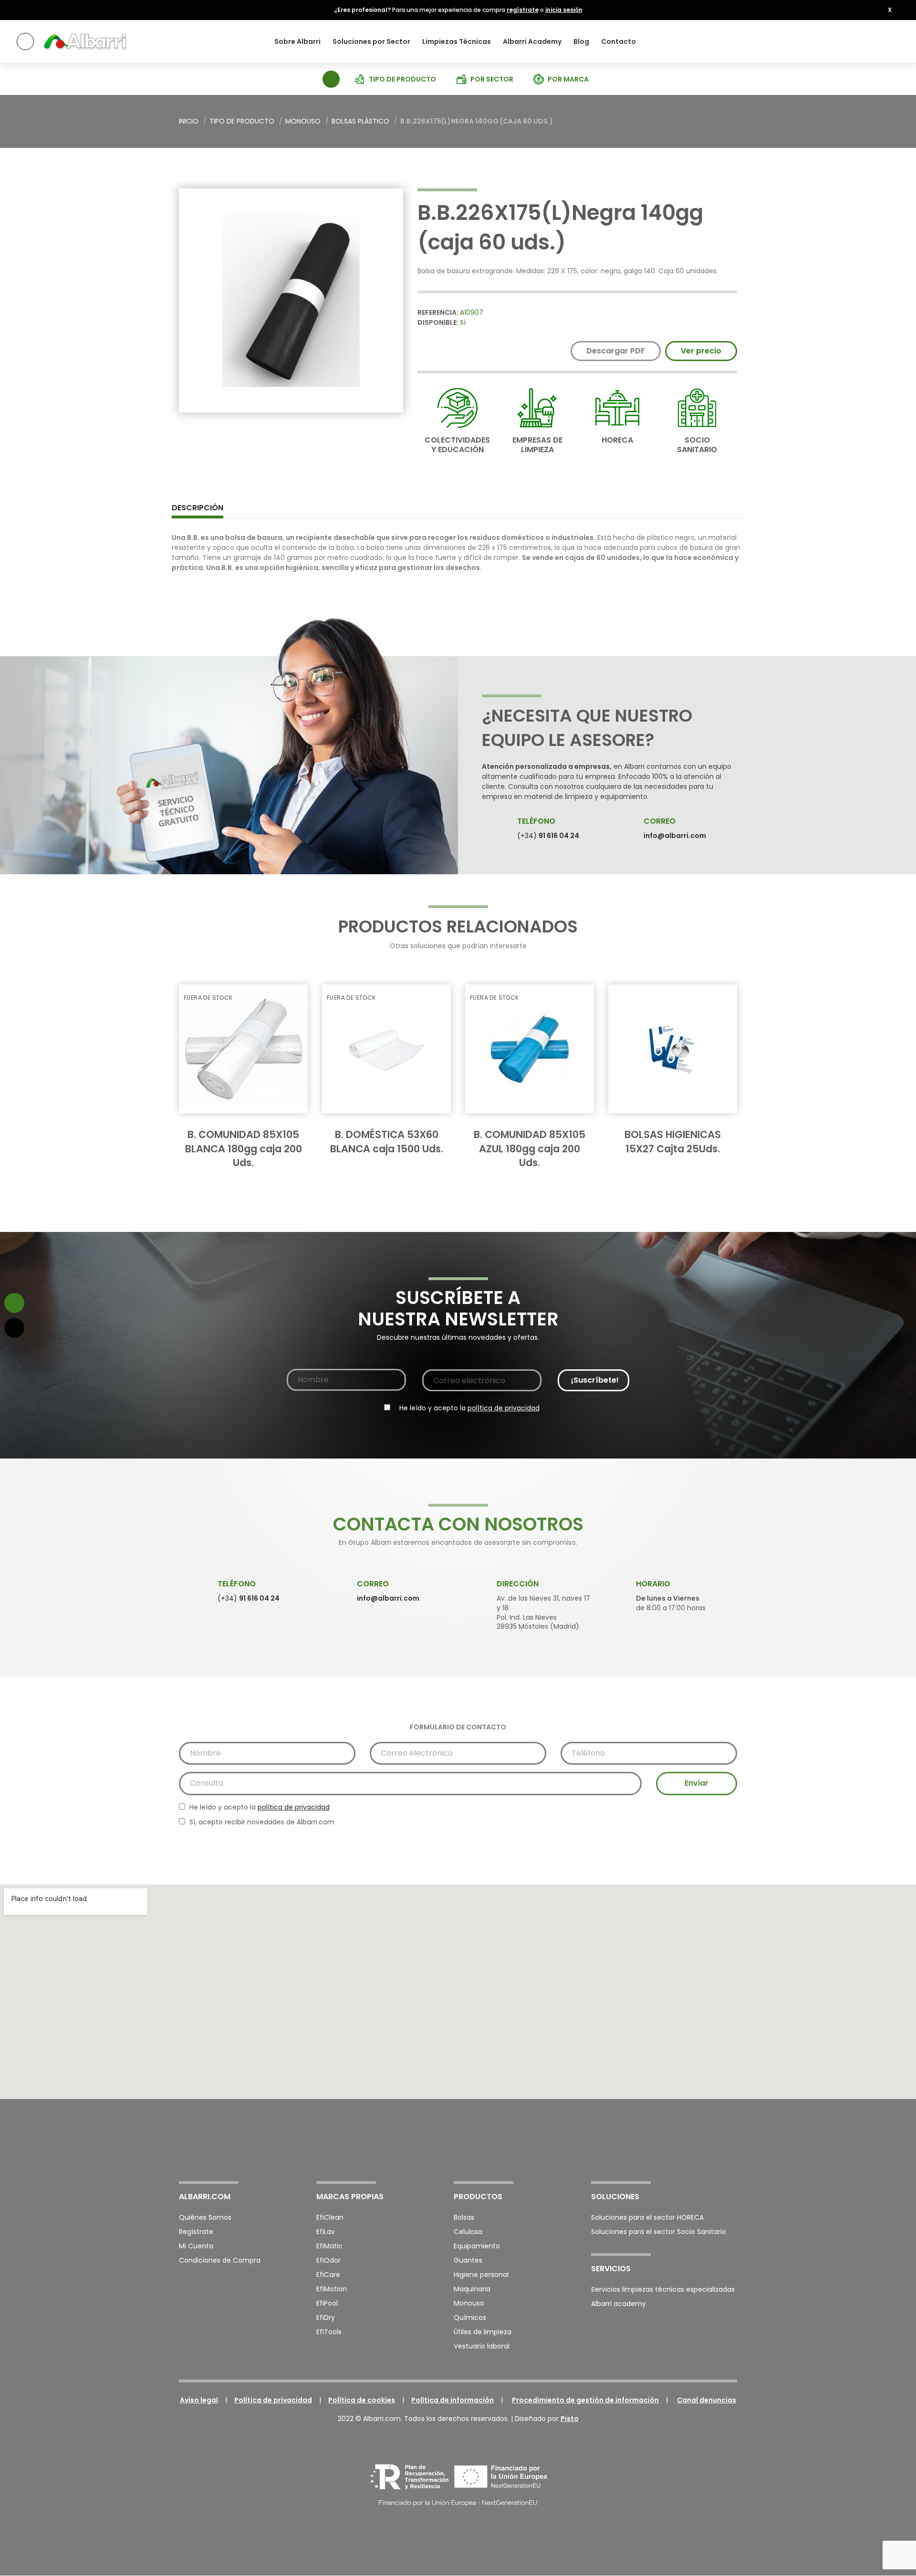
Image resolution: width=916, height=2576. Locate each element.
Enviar (697, 1783)
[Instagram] (706, 2145)
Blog (581, 41)
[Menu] (25, 41)
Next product (730, 122)
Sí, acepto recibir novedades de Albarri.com (261, 1822)
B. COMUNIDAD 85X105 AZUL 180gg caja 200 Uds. (530, 1148)
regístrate (523, 10)
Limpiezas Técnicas (457, 41)
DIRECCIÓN (518, 1584)
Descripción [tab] (198, 508)
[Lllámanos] (14, 1328)
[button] (890, 10)
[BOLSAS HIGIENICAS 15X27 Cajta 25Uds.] (673, 1049)
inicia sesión (564, 10)
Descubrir (247, 1122)
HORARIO (653, 1584)
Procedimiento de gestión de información (585, 2400)
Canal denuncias (707, 2400)
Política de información (453, 2400)
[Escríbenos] (14, 1303)
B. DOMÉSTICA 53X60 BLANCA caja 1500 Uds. (387, 1141)
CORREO (660, 821)
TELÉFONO (536, 821)
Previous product (706, 122)
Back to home (718, 122)
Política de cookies (362, 2400)
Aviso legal (199, 2400)
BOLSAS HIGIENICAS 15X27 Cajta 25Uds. (673, 1141)
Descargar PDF (616, 351)
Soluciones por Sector (371, 41)
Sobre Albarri (297, 41)
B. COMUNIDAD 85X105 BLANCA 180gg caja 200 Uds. (244, 1148)
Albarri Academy (532, 41)
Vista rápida (284, 1001)
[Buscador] (330, 78)
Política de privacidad (273, 2400)
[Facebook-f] (681, 2145)
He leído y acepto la (468, 1408)
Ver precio (701, 351)
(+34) (548, 836)
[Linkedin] (731, 2145)
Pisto (570, 2419)
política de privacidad (504, 1408)
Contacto (619, 41)
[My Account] (888, 41)
